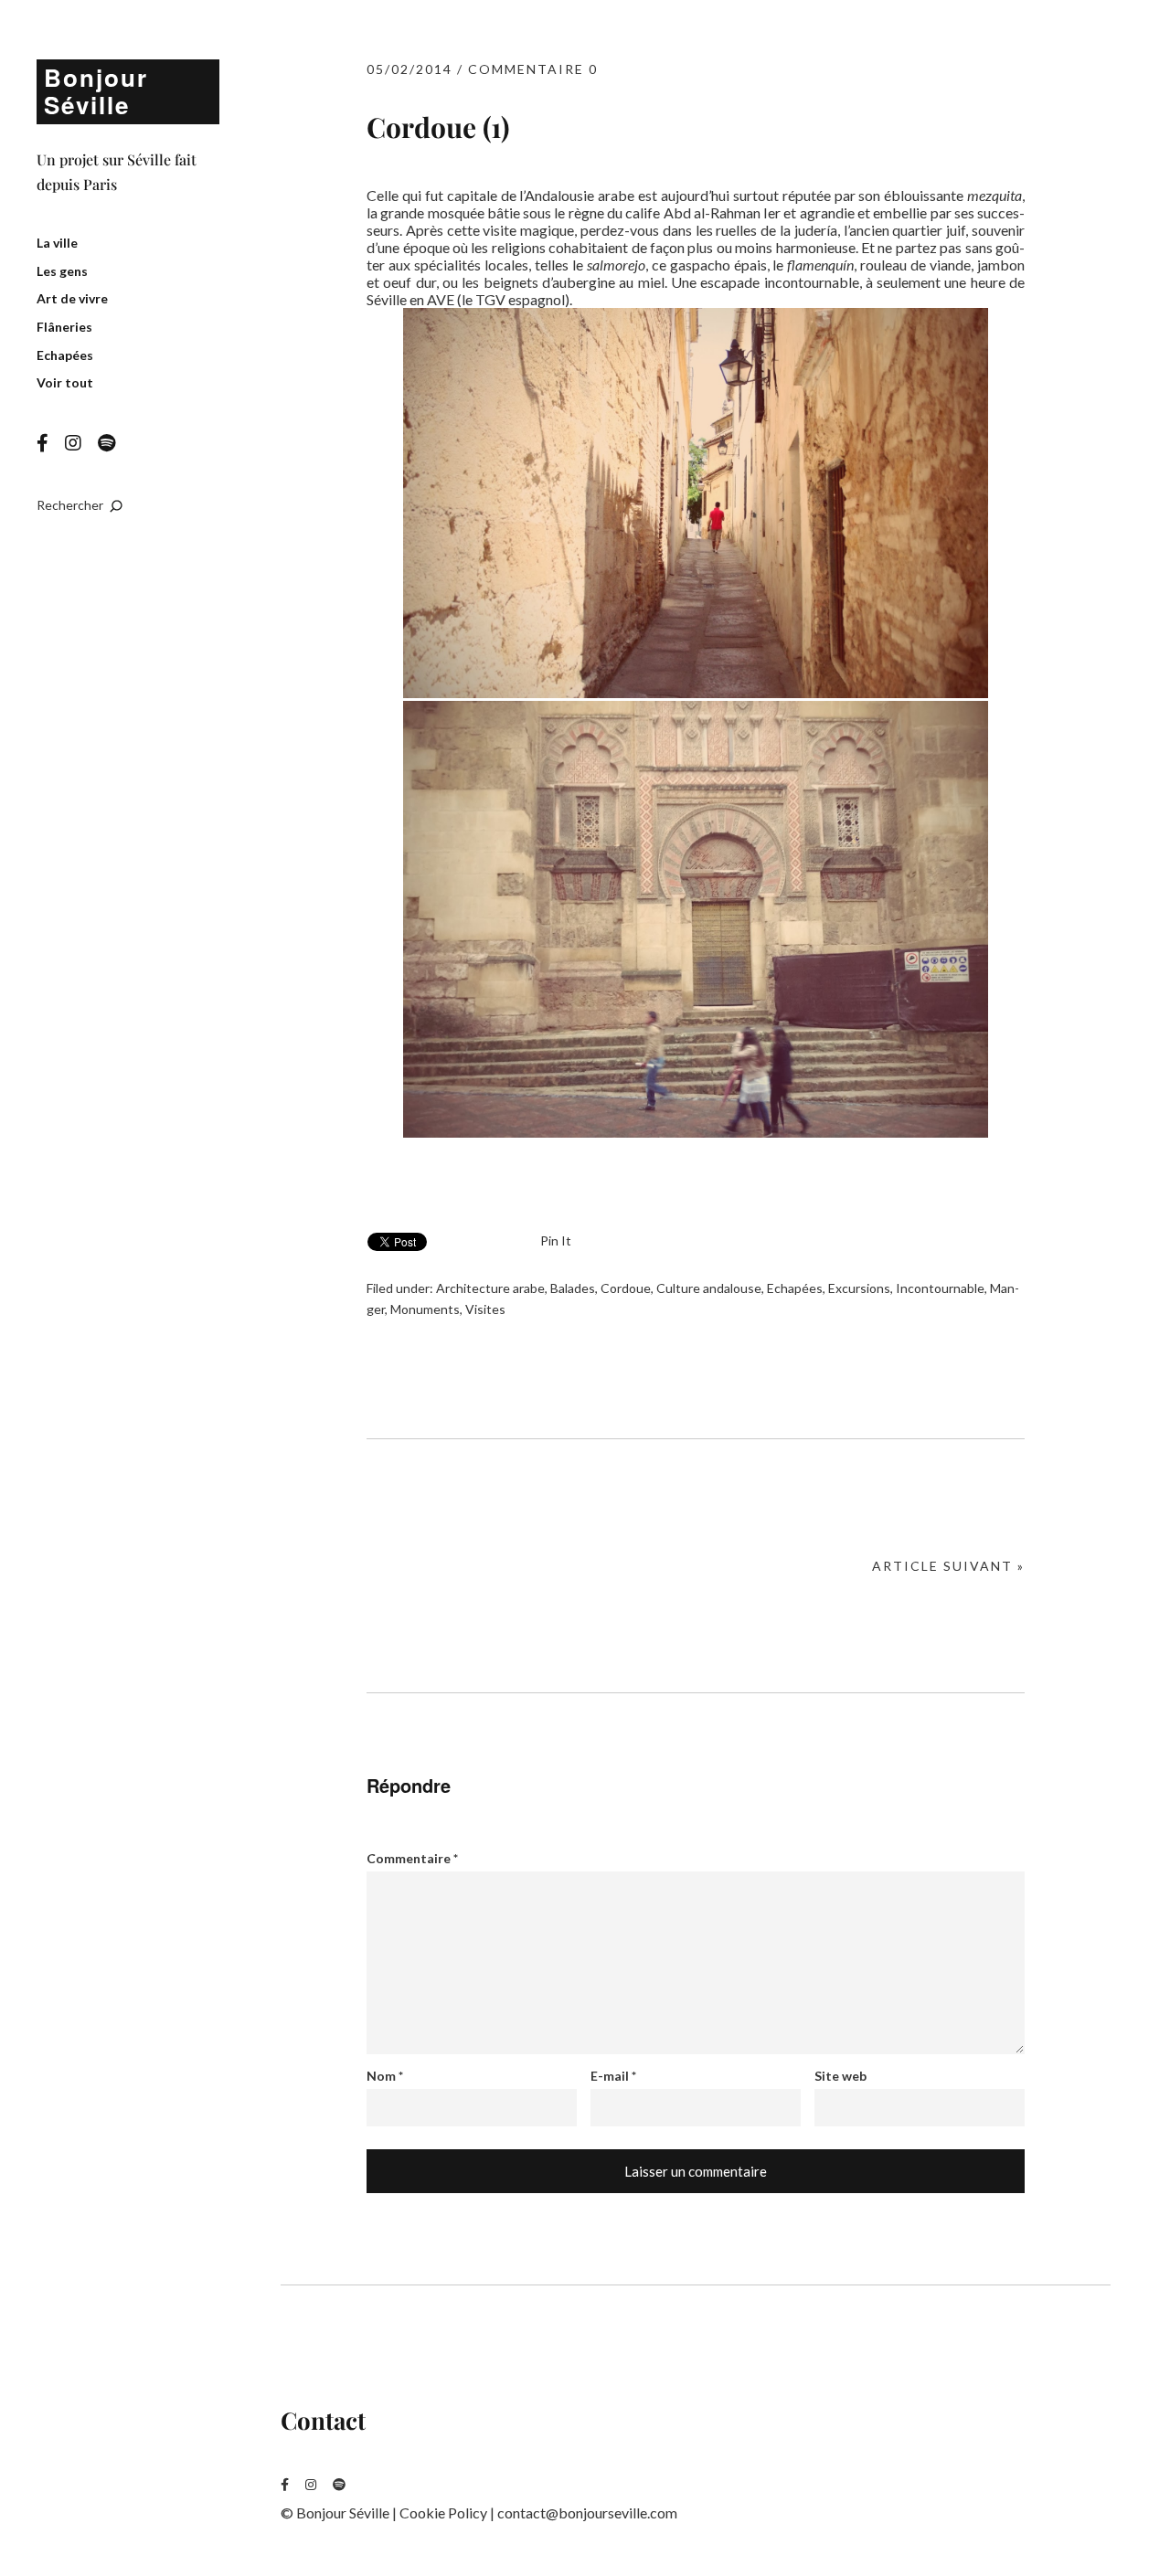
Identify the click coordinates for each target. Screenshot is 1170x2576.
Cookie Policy (443, 2512)
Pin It (556, 1240)
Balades (573, 1288)
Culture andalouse (709, 1288)
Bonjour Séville (96, 91)
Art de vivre (72, 298)
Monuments (425, 1309)
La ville (57, 243)
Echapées (65, 355)
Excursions (859, 1288)
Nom (385, 2076)
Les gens (62, 271)
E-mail (613, 2076)
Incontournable (940, 1288)
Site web (840, 2076)
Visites (485, 1309)
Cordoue (626, 1288)
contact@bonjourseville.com (587, 2512)
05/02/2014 (409, 69)
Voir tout (65, 382)
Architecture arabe (490, 1288)
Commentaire (412, 1858)
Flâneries (64, 327)
